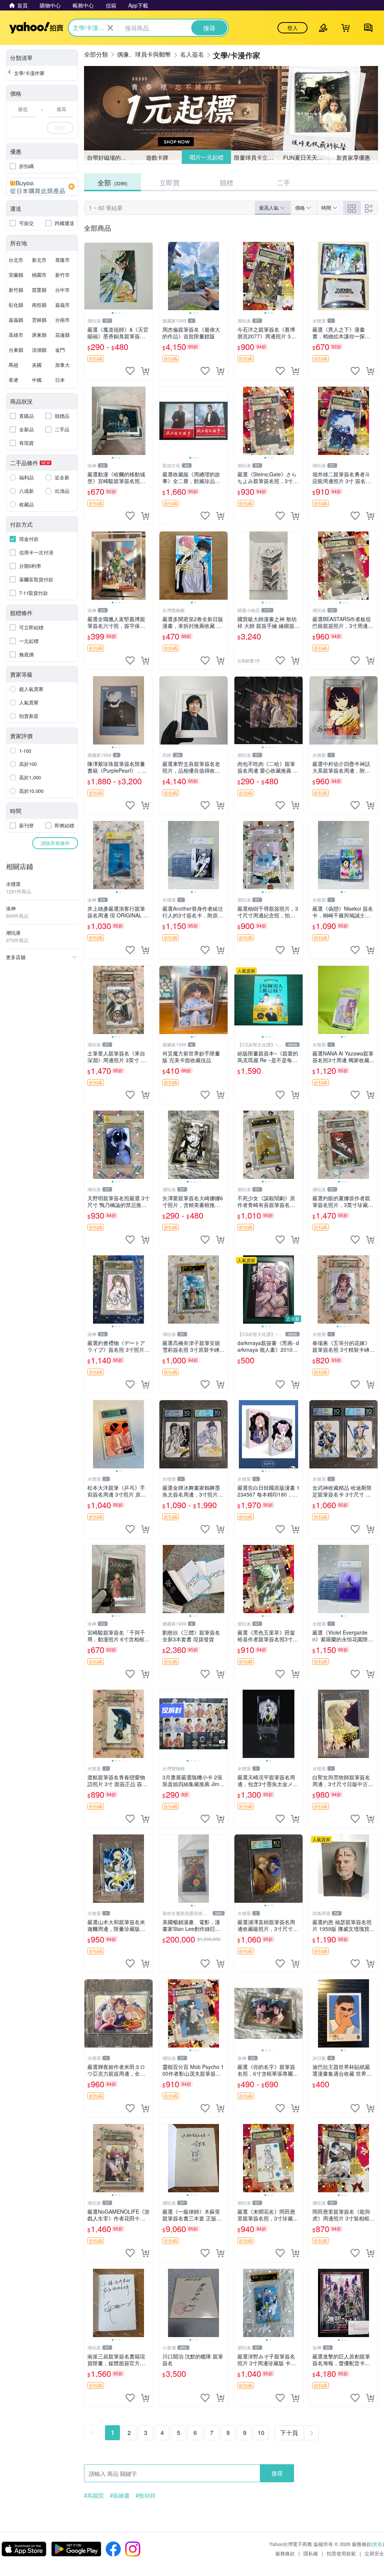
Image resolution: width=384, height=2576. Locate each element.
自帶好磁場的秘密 (109, 157)
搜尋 (277, 2473)
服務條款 (285, 2553)
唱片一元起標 (206, 157)
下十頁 (289, 2433)
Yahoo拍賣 (36, 28)
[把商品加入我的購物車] (145, 371)
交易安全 (374, 2553)
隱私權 (311, 2553)
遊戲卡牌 (157, 157)
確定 (60, 128)
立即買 (169, 182)
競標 (226, 182)
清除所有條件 (55, 843)
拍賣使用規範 (341, 2553)
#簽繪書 (120, 2495)
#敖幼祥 (146, 2495)
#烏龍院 (94, 2495)
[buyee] (42, 187)
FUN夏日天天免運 (306, 157)
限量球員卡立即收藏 (257, 157)
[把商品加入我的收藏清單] (130, 371)
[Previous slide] (89, 276)
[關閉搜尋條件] (110, 28)
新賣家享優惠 (353, 157)
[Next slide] (148, 276)
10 (261, 2433)
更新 (378, 2544)
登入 (292, 28)
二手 (283, 182)
